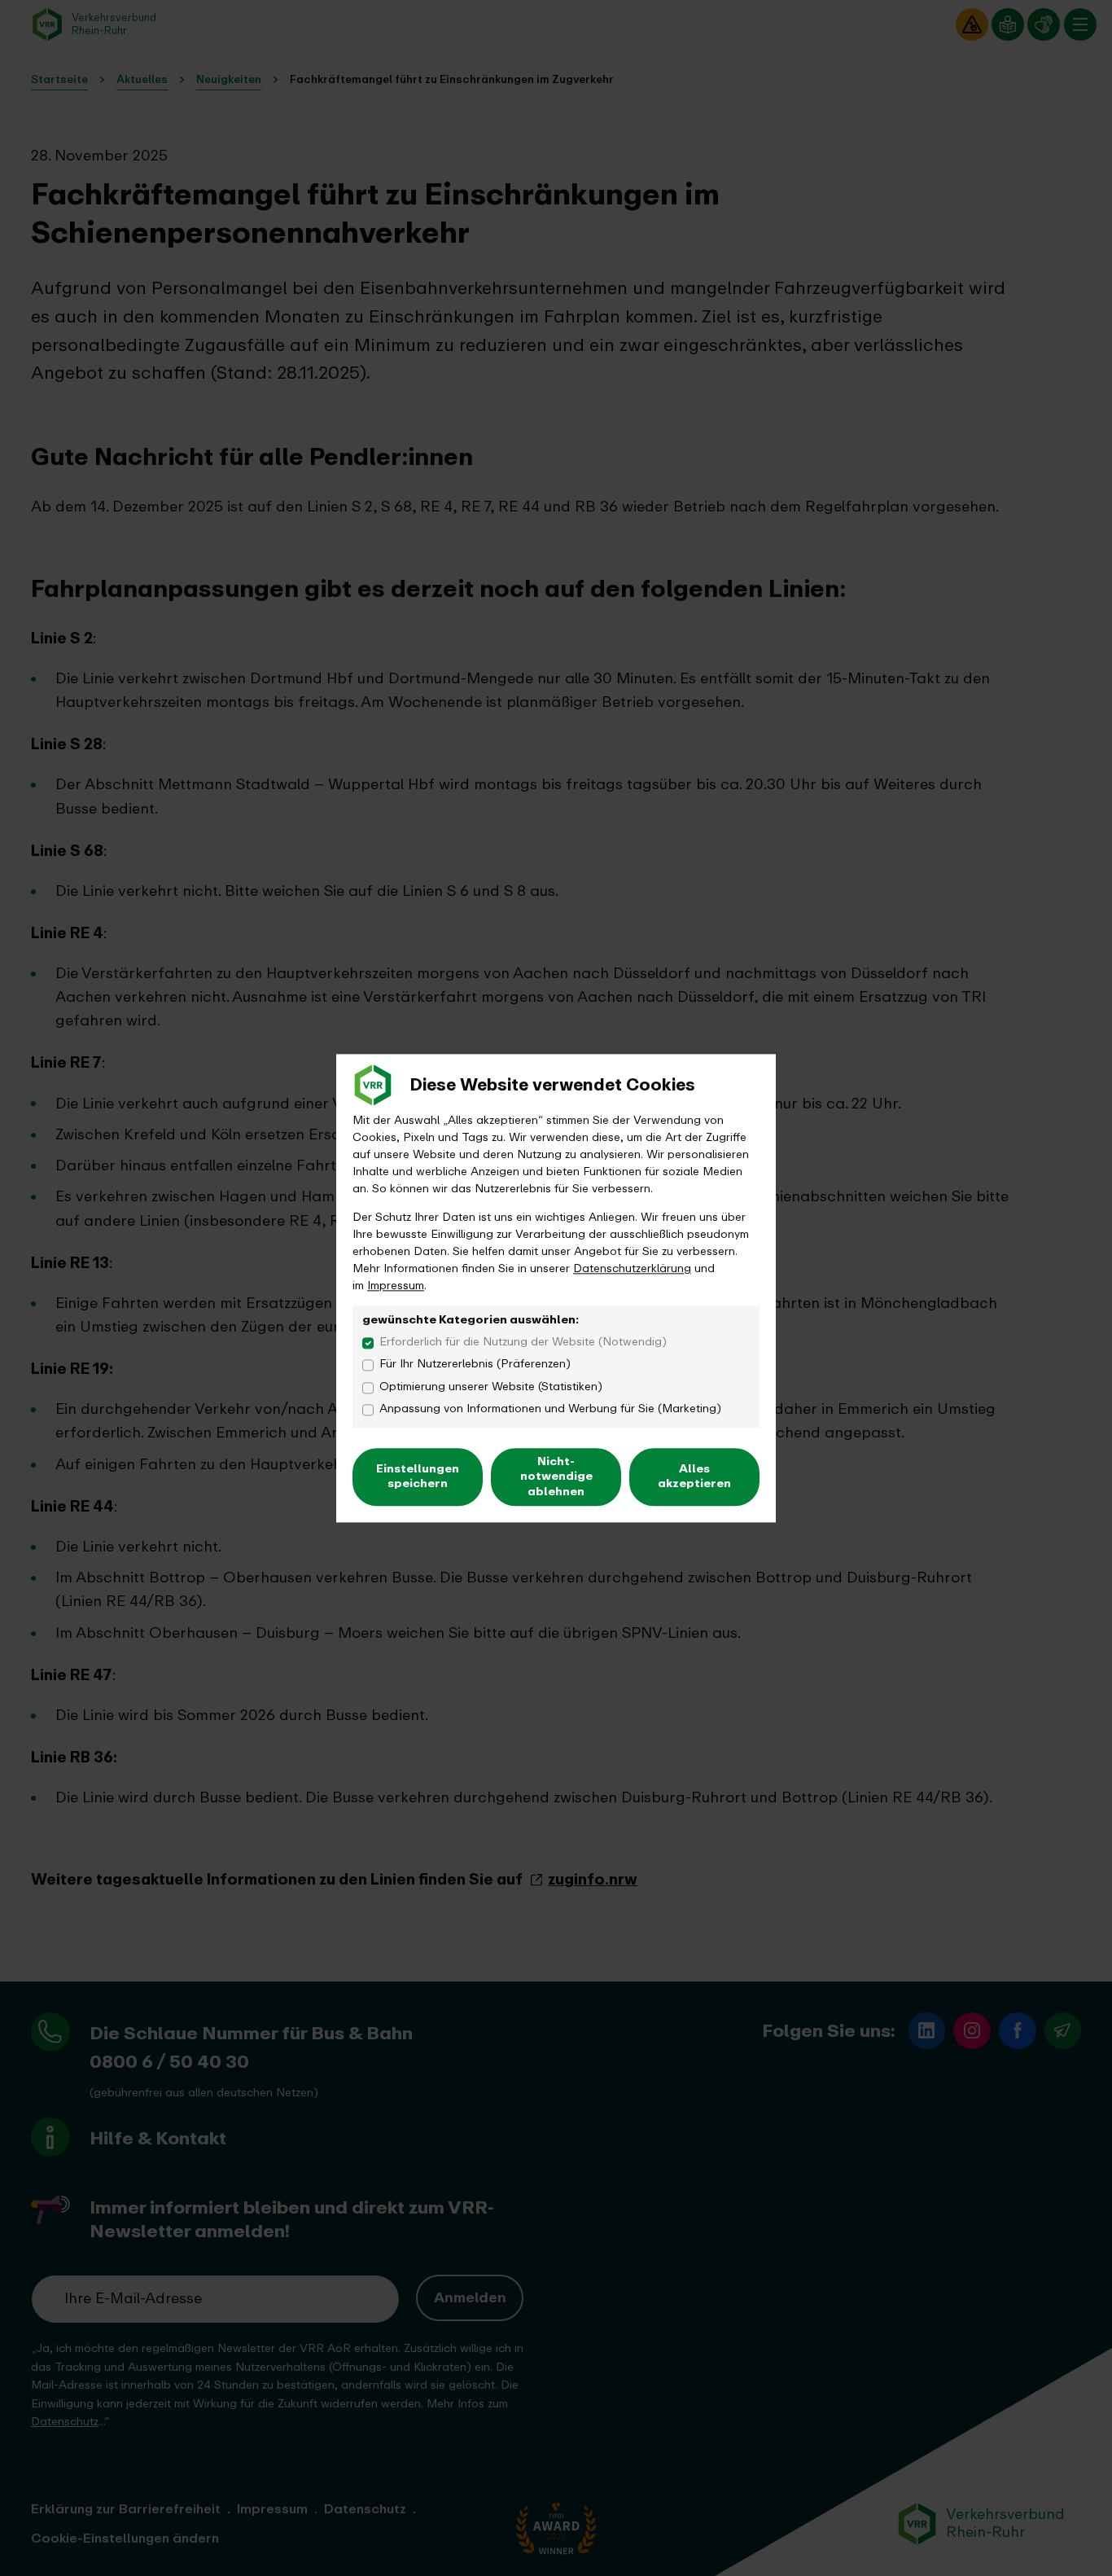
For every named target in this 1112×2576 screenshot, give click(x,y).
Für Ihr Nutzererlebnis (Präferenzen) (475, 1365)
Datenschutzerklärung (632, 1268)
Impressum (396, 1286)
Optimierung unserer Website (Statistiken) (491, 1387)
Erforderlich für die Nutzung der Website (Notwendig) (523, 1343)
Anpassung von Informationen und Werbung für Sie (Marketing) (550, 1409)
